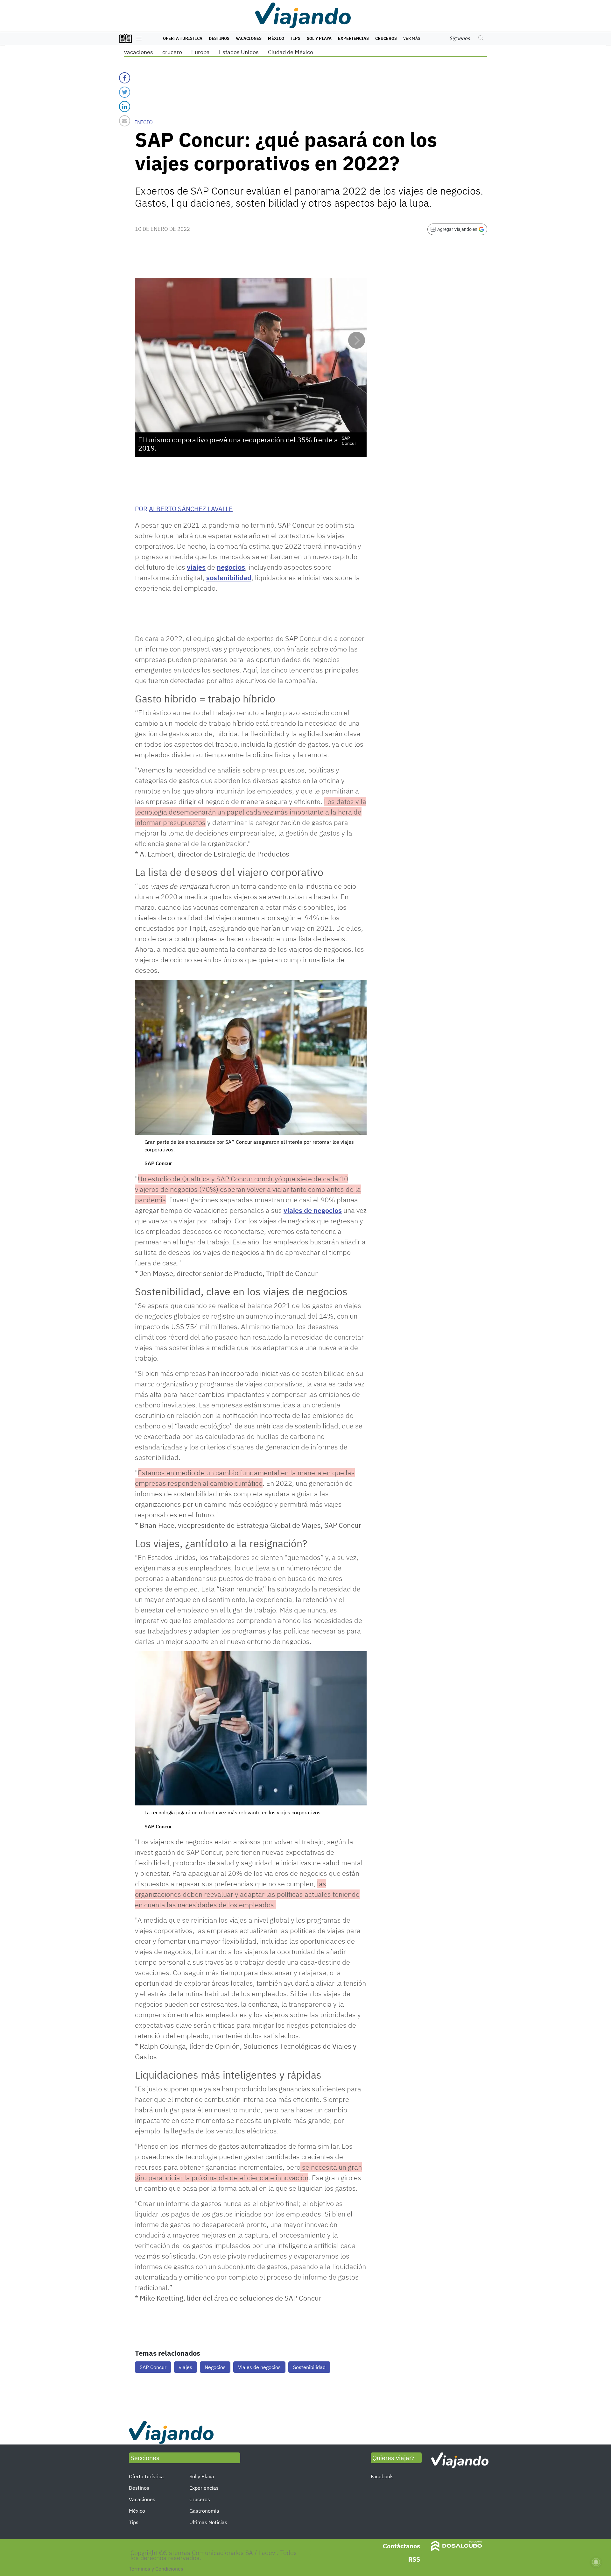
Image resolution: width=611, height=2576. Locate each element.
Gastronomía (204, 2511)
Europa (200, 52)
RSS (414, 2559)
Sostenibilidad (309, 2367)
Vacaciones (249, 38)
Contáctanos (401, 2546)
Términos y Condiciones (156, 2569)
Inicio (144, 122)
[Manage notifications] (596, 2562)
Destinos (219, 38)
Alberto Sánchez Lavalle (191, 509)
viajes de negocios (313, 1210)
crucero (172, 52)
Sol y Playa (319, 38)
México (276, 38)
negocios (231, 567)
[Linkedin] (125, 107)
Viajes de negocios (259, 2367)
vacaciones (139, 52)
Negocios (215, 2367)
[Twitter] (125, 92)
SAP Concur (153, 2367)
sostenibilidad (229, 577)
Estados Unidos (239, 52)
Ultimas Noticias (208, 2522)
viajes (196, 567)
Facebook (382, 2476)
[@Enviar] (125, 121)
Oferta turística (183, 38)
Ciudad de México (291, 52)
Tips (295, 38)
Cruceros (386, 38)
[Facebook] (125, 78)
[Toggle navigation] (137, 39)
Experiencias (353, 38)
